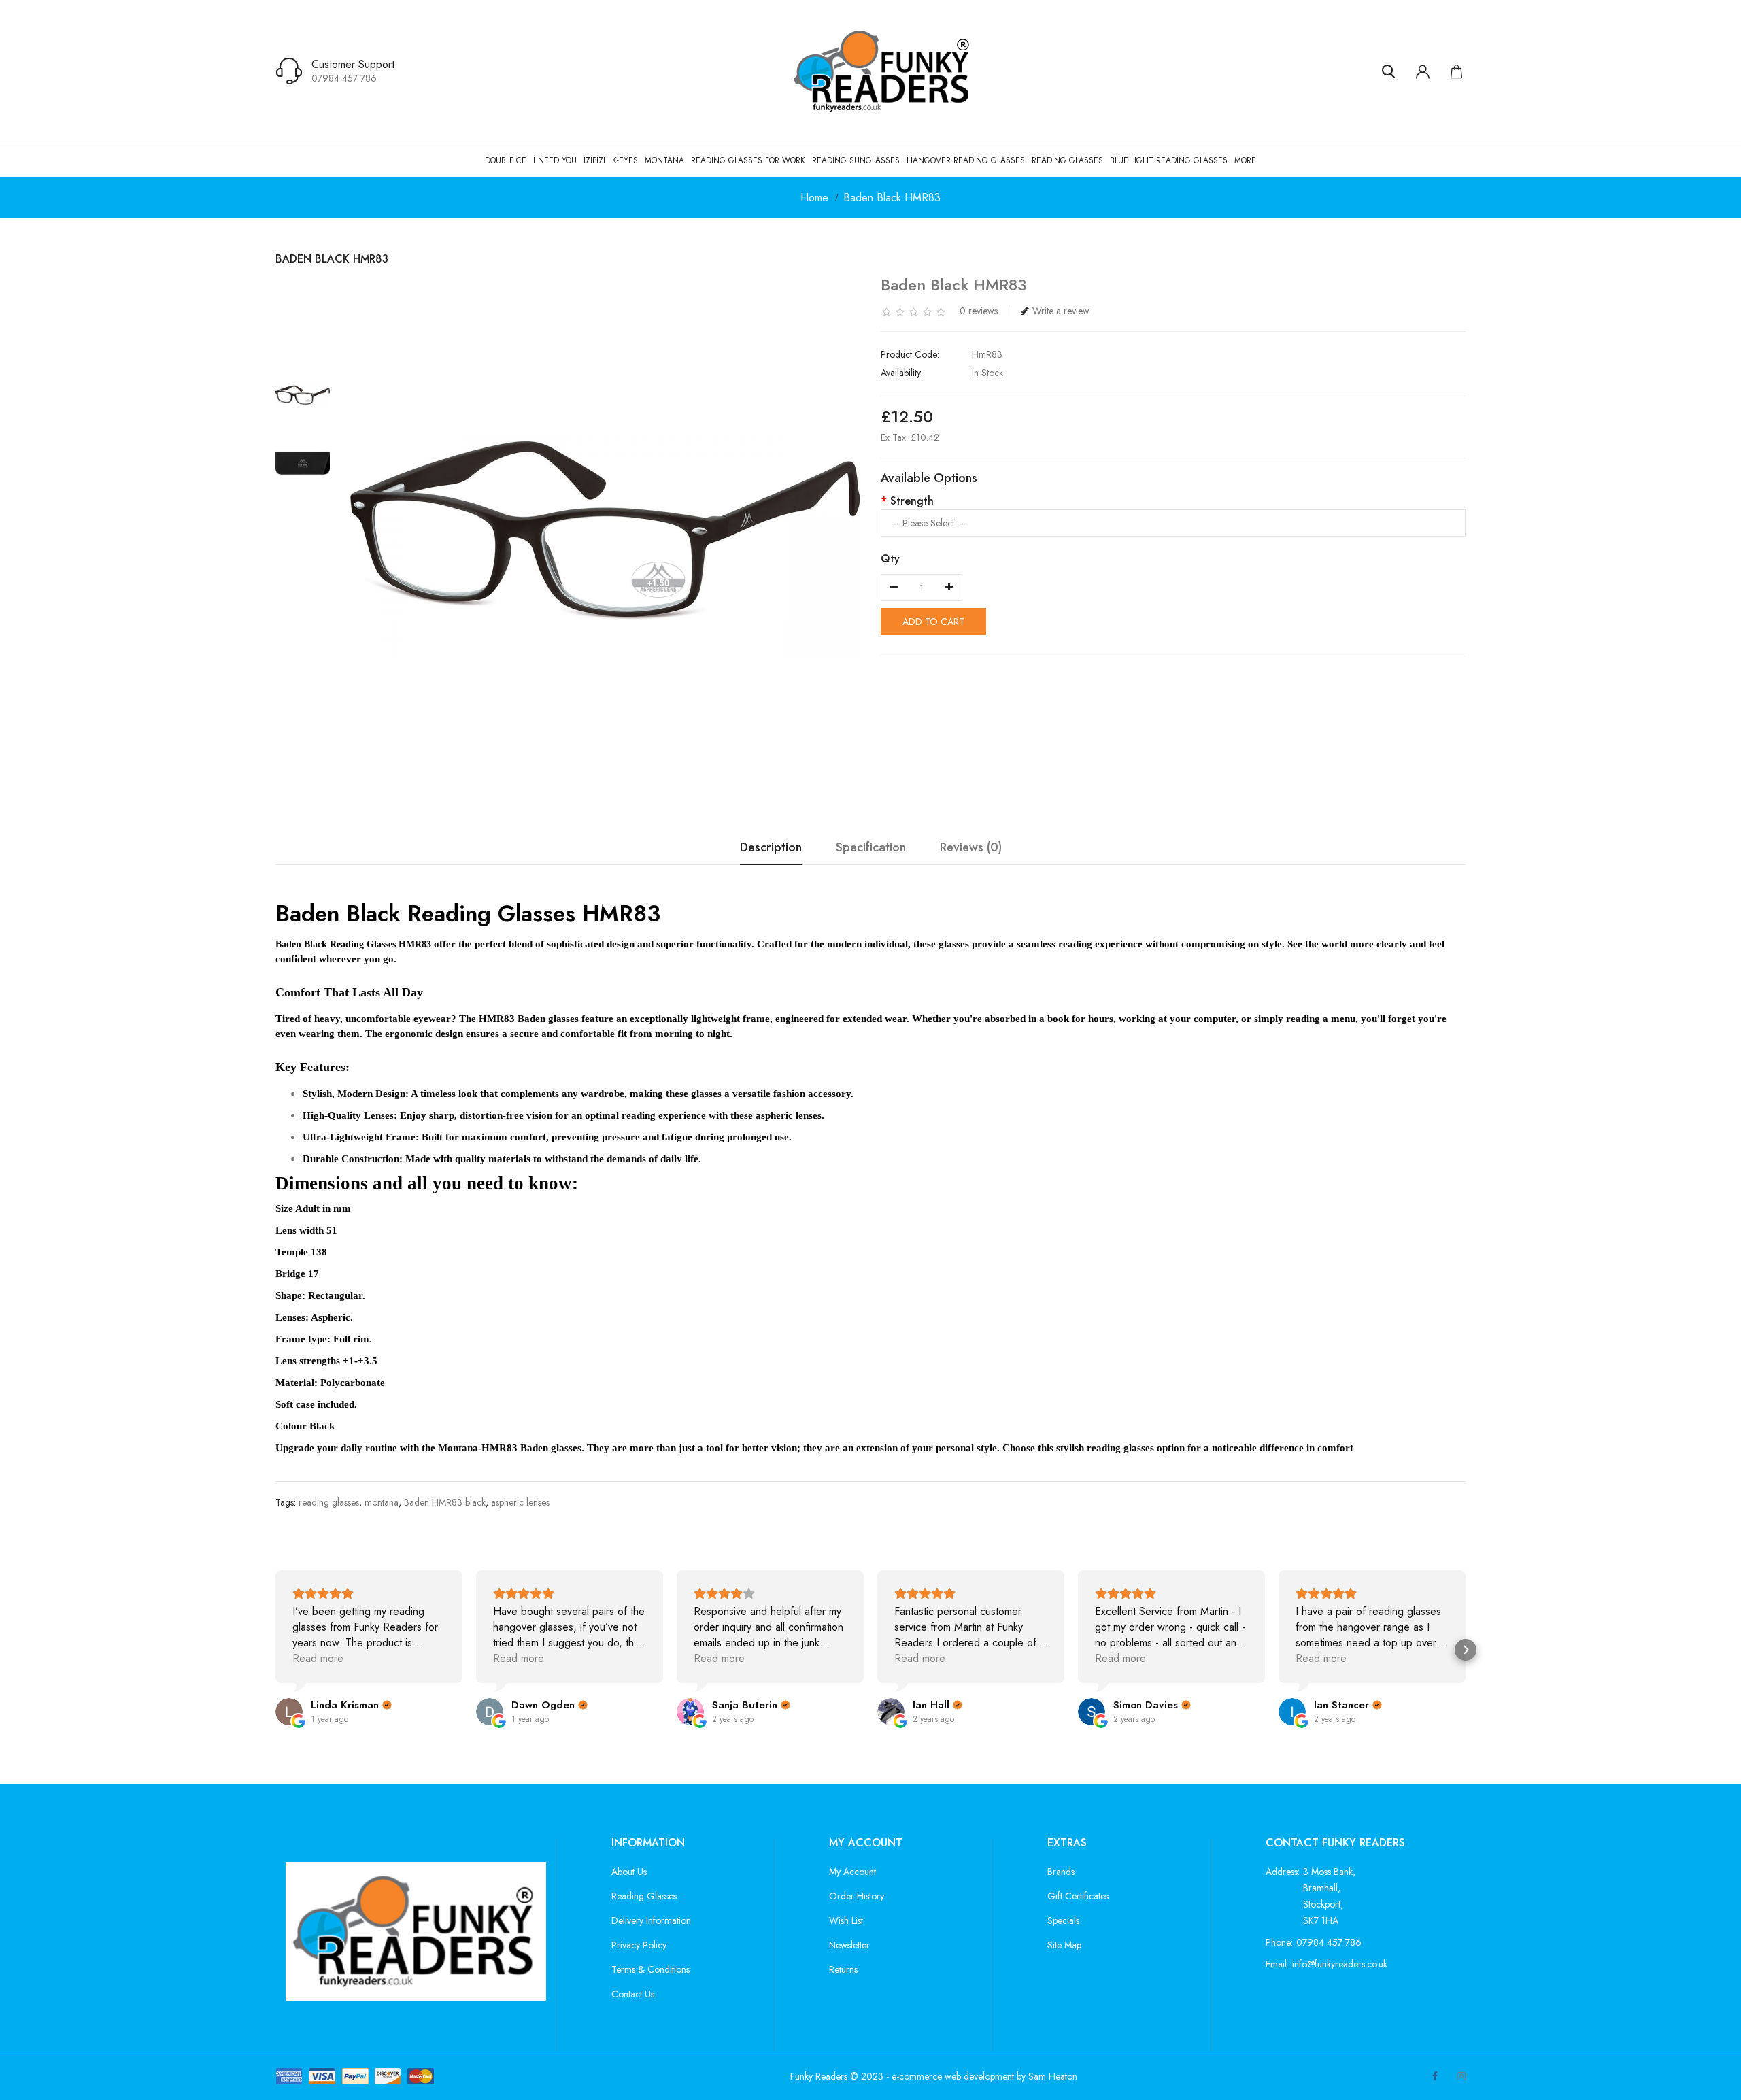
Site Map (1064, 1945)
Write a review (1061, 311)
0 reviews (979, 311)
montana (382, 1502)
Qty (890, 559)
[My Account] (1423, 71)
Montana (664, 160)
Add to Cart (933, 622)
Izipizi (594, 160)
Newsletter (849, 1945)
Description (771, 848)
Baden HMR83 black (445, 1502)
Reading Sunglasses (856, 160)
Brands (1061, 1872)
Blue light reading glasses (1169, 160)
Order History (857, 1896)
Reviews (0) (971, 848)
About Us (629, 1872)
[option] (303, 395)
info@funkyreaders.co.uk (1340, 1964)
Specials (1063, 1920)
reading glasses (329, 1502)
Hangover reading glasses (966, 160)
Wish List (846, 1920)
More (1245, 160)
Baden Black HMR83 (892, 198)
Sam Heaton (1053, 2076)
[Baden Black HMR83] (303, 395)
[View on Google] (289, 1712)
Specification (871, 848)
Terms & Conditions (650, 1969)
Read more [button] (318, 1658)
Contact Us (633, 1994)
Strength (912, 501)
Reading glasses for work (748, 160)
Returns (843, 1969)
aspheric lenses (520, 1502)
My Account (852, 1872)
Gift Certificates (1078, 1896)
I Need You (555, 160)
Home (814, 198)
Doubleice (506, 160)
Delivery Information (651, 1920)
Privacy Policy (639, 1945)
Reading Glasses (1067, 160)
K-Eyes (625, 160)
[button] (275, 1650)
